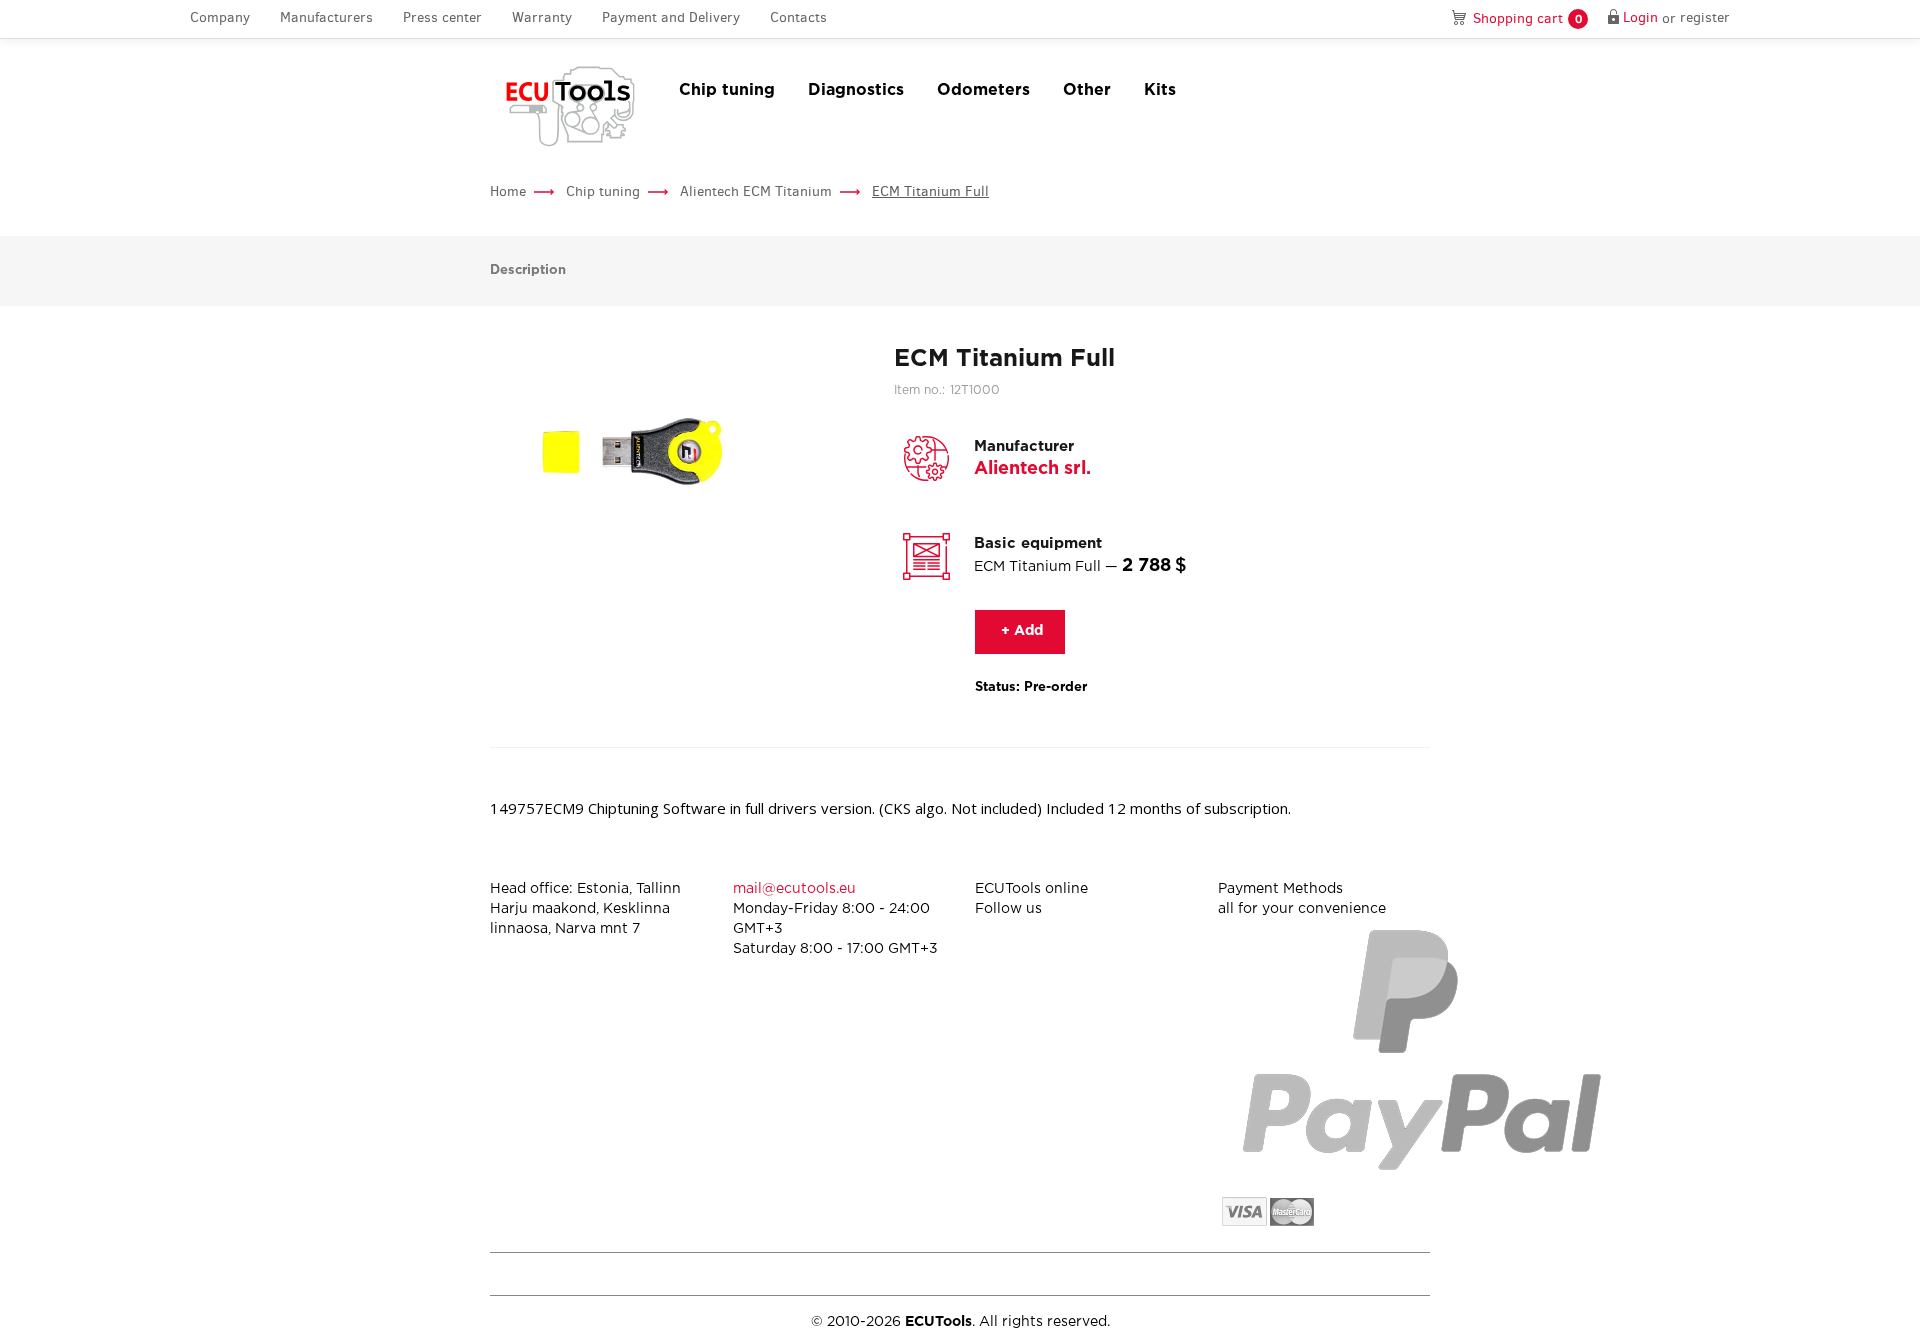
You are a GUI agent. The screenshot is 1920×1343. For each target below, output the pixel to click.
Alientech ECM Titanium (756, 191)
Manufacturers (326, 18)
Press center (442, 18)
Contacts (798, 18)
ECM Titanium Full (930, 191)
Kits (1160, 90)
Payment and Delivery (671, 18)
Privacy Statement (1259, 1273)
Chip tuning (727, 90)
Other (1087, 90)
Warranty (542, 18)
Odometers (983, 90)
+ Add (1020, 631)
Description (528, 270)
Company (220, 18)
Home (508, 191)
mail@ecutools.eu (794, 889)
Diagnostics (856, 90)
